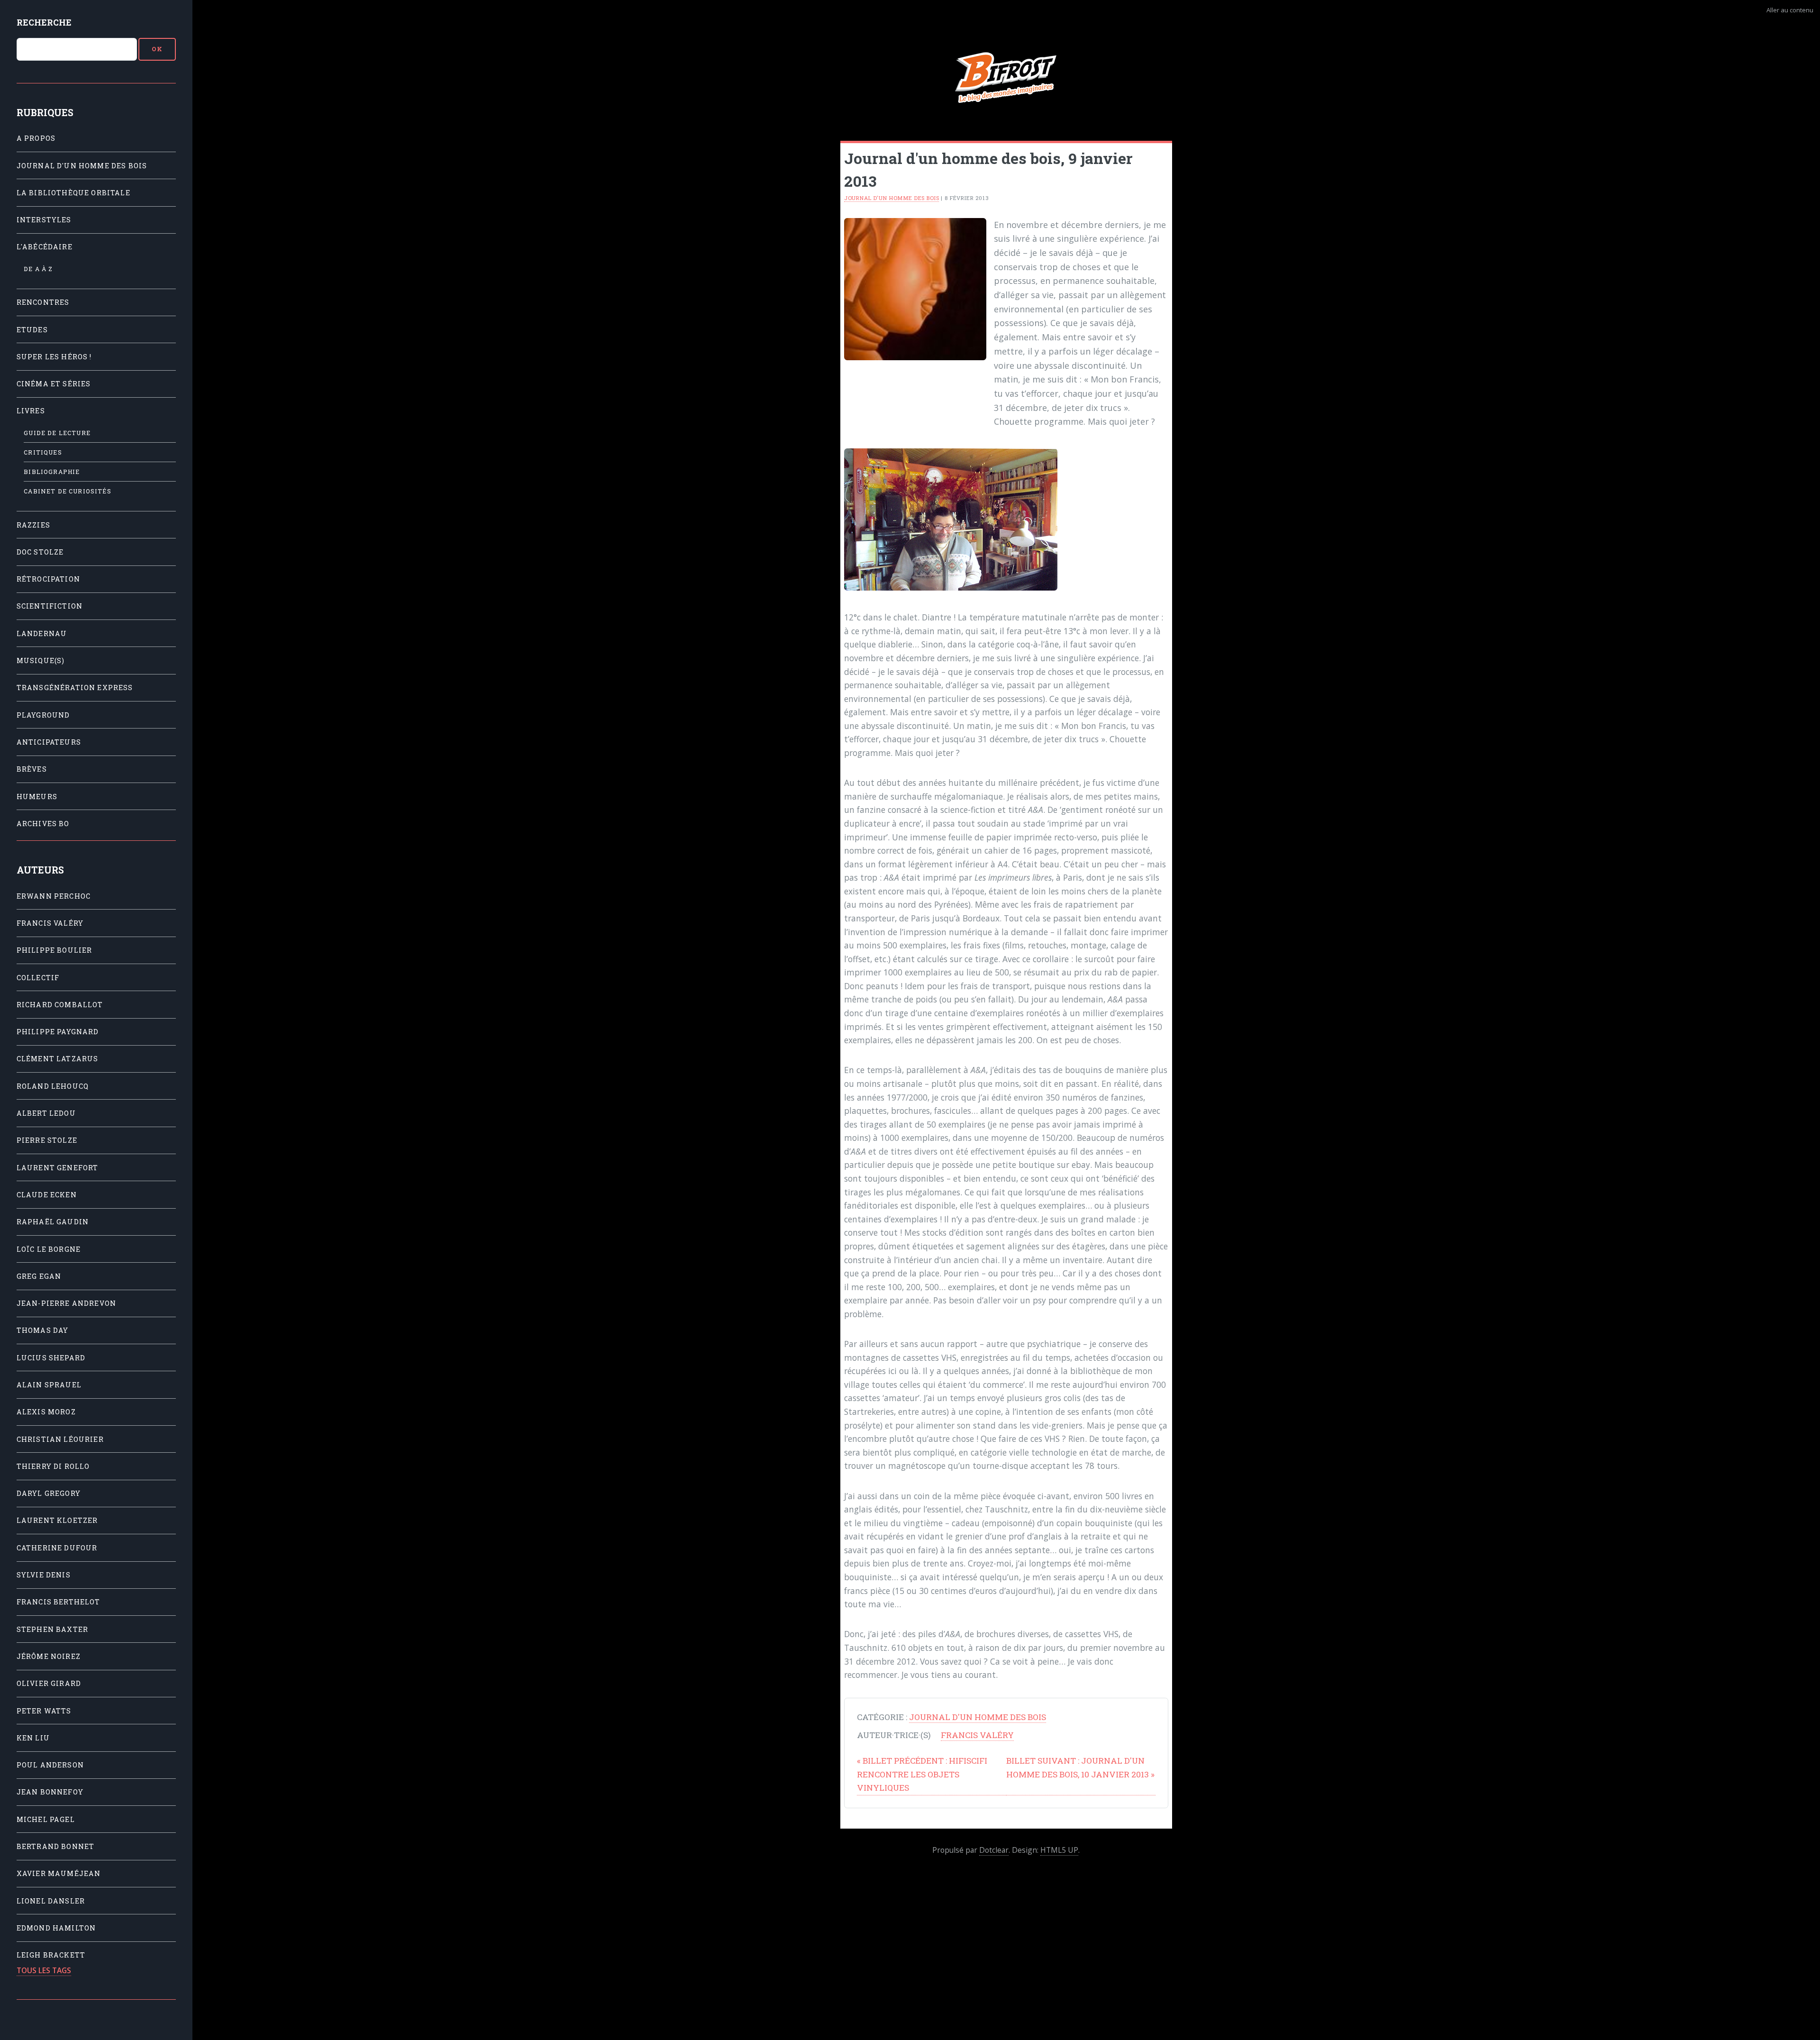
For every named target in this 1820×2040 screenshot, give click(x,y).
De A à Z (38, 269)
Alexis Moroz (46, 1412)
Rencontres (43, 302)
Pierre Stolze (47, 1140)
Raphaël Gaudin (53, 1222)
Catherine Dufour (57, 1548)
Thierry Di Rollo (53, 1466)
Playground (43, 715)
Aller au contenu (1790, 10)
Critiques (43, 452)
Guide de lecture (57, 433)
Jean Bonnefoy (50, 1792)
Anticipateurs (49, 742)
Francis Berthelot (59, 1602)
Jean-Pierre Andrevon (66, 1303)
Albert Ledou (46, 1113)
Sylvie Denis (44, 1575)
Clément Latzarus (58, 1059)
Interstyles (44, 220)
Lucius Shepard (51, 1358)
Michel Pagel (46, 1819)
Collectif (38, 978)
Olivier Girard (49, 1683)
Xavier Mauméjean (59, 1873)
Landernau (42, 633)
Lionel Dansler (51, 1901)
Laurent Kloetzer (57, 1520)
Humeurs (37, 797)
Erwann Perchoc (54, 896)
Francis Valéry (50, 923)
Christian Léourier (60, 1439)
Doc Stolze (40, 552)
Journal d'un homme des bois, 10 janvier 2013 (1080, 1767)
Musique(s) (41, 660)
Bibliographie (52, 472)
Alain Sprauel (49, 1385)
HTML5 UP (1059, 1850)
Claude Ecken (47, 1195)
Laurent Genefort (58, 1168)
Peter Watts (44, 1711)
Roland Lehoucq (53, 1086)
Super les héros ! (54, 357)
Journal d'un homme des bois (82, 166)
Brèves (32, 769)
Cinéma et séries (54, 384)
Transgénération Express (75, 688)
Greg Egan (39, 1276)
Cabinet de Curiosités (68, 491)
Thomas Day (43, 1330)
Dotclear (994, 1850)
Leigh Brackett (51, 1955)
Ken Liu (33, 1738)
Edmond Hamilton (56, 1928)
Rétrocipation (48, 579)
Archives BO (43, 824)
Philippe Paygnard (58, 1032)
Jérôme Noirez (49, 1656)
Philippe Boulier (55, 950)
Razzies (33, 525)
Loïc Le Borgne (49, 1249)
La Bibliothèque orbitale (73, 193)
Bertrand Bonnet (56, 1846)
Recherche (44, 23)
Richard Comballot (60, 1005)
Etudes (32, 330)
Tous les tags (44, 1970)
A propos (36, 138)
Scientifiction (50, 606)
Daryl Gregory (49, 1493)
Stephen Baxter (52, 1629)
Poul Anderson (50, 1765)
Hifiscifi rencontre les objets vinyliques (922, 1774)
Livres (31, 411)
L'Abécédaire (45, 247)
